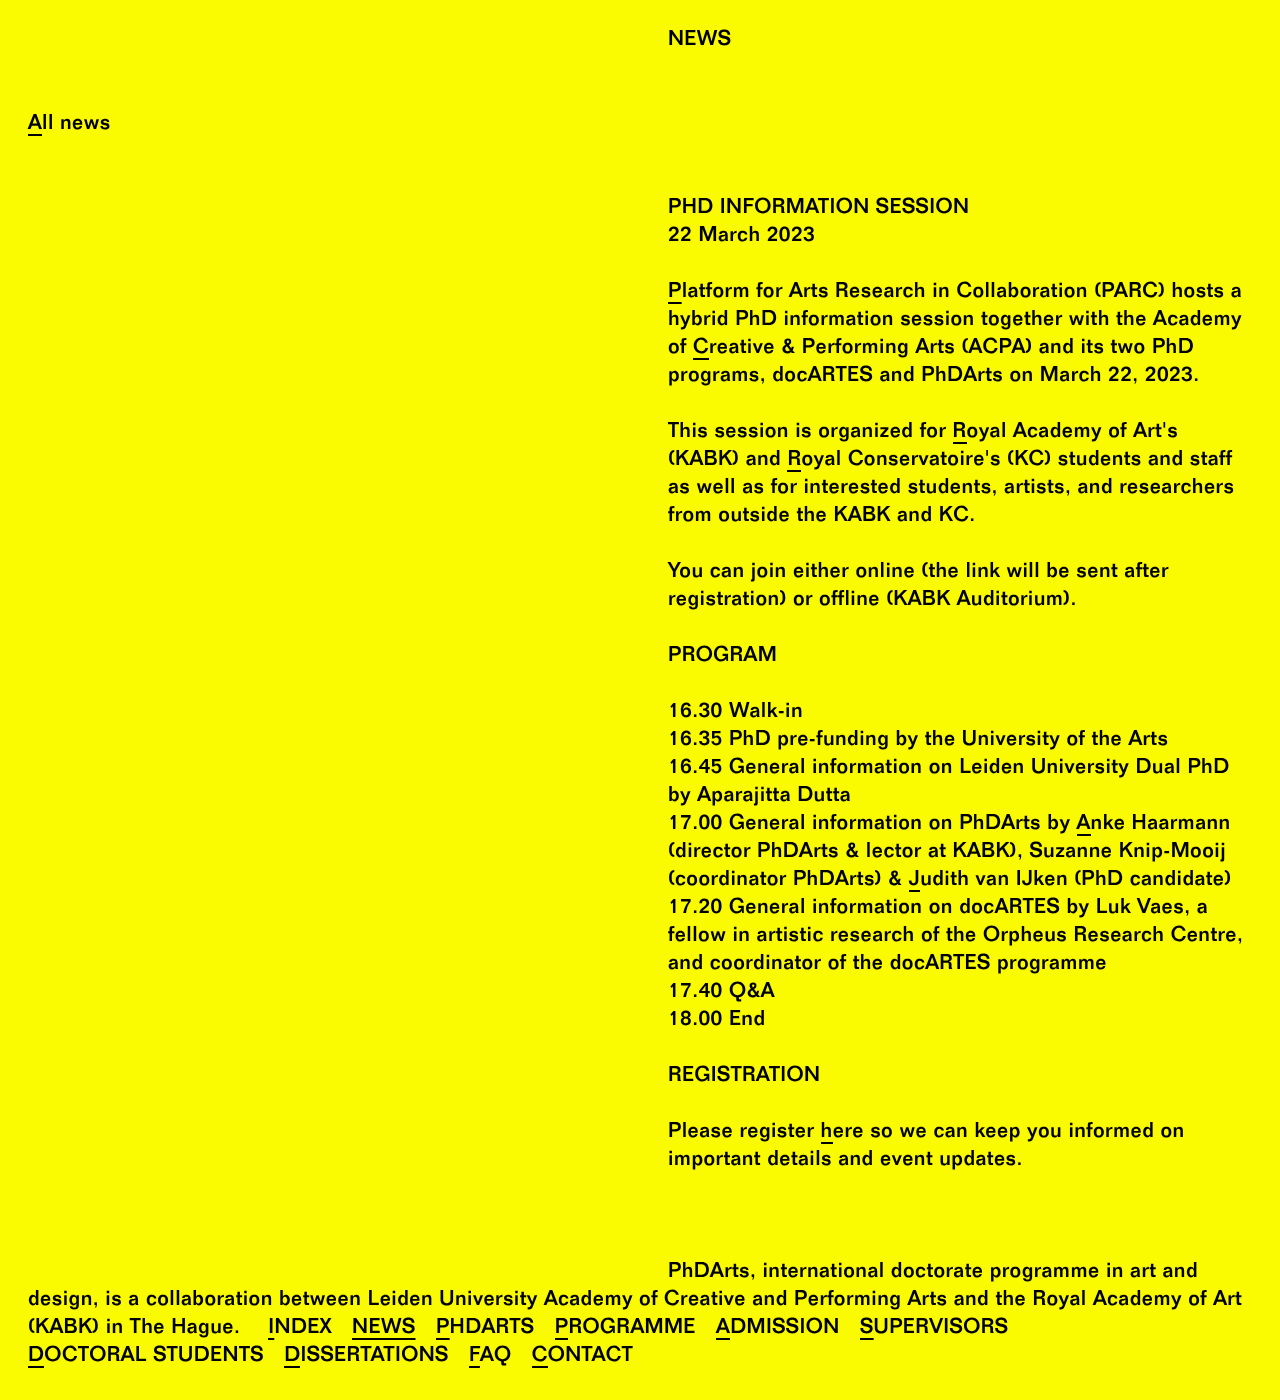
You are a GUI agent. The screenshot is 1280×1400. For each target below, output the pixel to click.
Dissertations (366, 1357)
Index (300, 1329)
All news (69, 125)
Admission (778, 1329)
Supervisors (934, 1329)
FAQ (490, 1357)
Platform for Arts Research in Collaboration (878, 293)
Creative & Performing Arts (824, 349)
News (384, 1329)
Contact (582, 1357)
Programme (625, 1329)
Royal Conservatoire (885, 461)
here (842, 1133)
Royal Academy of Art (1058, 433)
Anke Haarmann (1154, 825)
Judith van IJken (988, 881)
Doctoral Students (146, 1357)
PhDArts (485, 1329)
